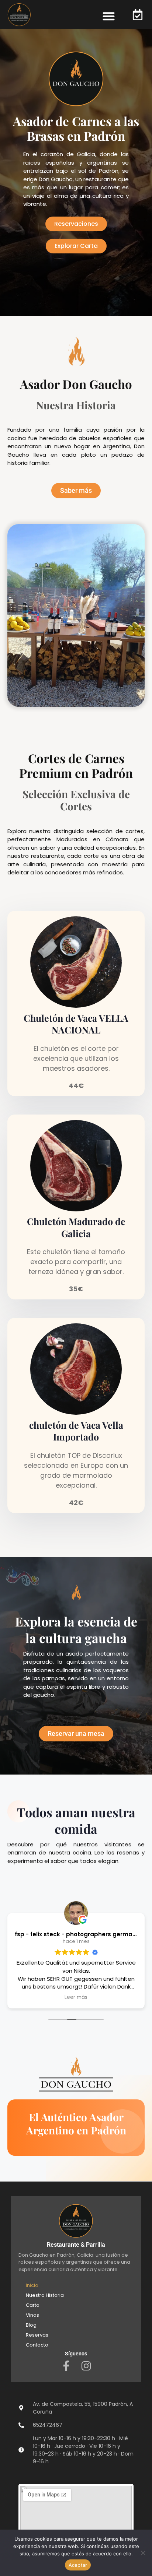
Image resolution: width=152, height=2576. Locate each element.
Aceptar (78, 2565)
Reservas (37, 2335)
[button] (109, 16)
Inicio (32, 2285)
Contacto (37, 2345)
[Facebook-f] (66, 2366)
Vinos (32, 2315)
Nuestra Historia (45, 2295)
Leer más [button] (76, 1997)
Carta (33, 2305)
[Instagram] (86, 2366)
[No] (143, 2553)
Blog (31, 2325)
